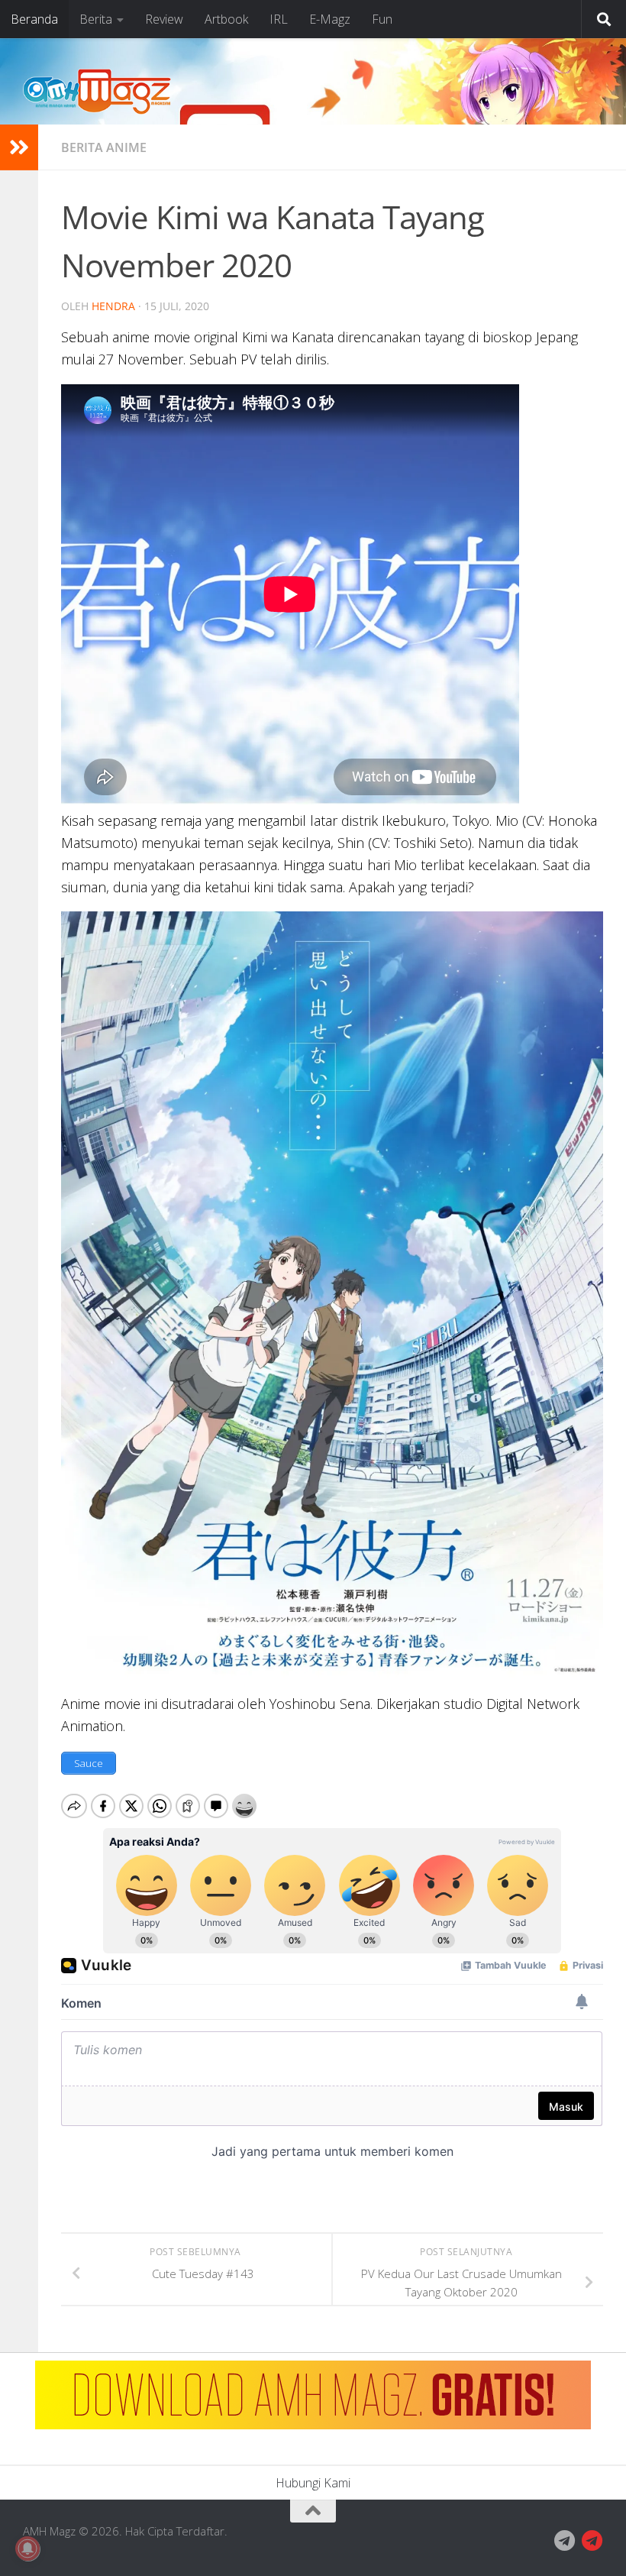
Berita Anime (104, 147)
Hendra (113, 306)
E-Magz (330, 19)
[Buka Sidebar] (19, 147)
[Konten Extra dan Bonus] (565, 2541)
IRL (279, 19)
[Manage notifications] (27, 2548)
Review (164, 19)
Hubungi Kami (313, 2483)
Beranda (34, 19)
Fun (382, 19)
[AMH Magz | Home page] (97, 92)
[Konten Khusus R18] (592, 2541)
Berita (96, 19)
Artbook (226, 19)
